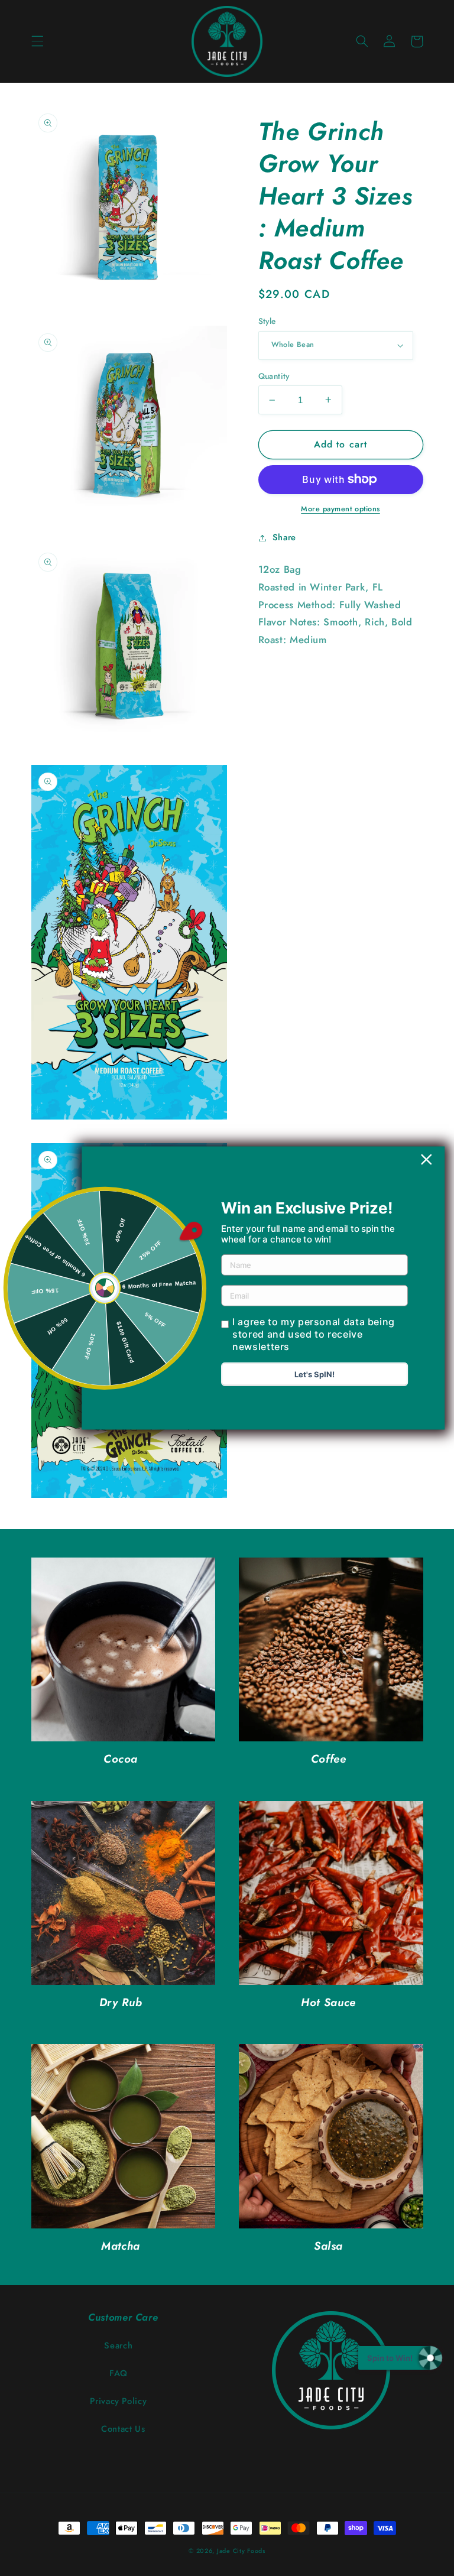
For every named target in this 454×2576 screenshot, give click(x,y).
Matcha (121, 2246)
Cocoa (121, 1759)
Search (118, 2345)
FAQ (119, 2373)
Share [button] (284, 537)
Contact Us (123, 2429)
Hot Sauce (328, 2003)
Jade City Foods (241, 2551)
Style (267, 321)
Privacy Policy (118, 2401)
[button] (37, 41)
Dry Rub (121, 2003)
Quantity (274, 376)
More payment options (340, 509)
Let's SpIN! (314, 1374)
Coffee (329, 1759)
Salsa (328, 2246)
